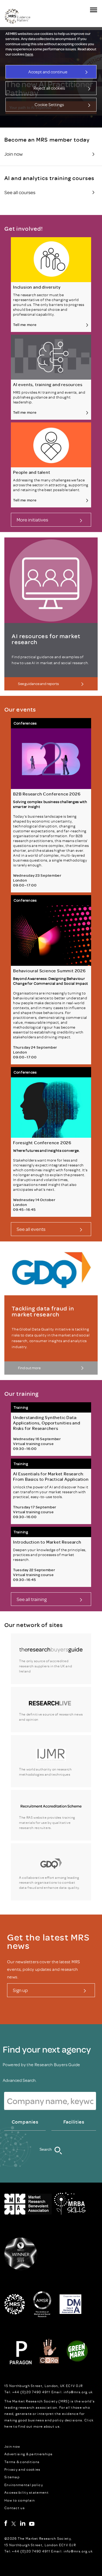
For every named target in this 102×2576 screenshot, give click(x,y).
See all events (31, 1229)
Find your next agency (47, 2049)
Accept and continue (48, 72)
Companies (25, 2122)
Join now (12, 2446)
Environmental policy (24, 2485)
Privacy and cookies (22, 2469)
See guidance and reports (38, 684)
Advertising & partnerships (29, 2454)
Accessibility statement (27, 2492)
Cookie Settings (49, 105)
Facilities (74, 2122)
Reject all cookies (49, 88)
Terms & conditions (22, 2462)
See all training (32, 1599)
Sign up (20, 1990)
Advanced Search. (20, 2080)
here (29, 54)
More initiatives (32, 520)
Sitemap (12, 2477)
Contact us (15, 2508)
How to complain (20, 2500)
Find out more (29, 1368)
